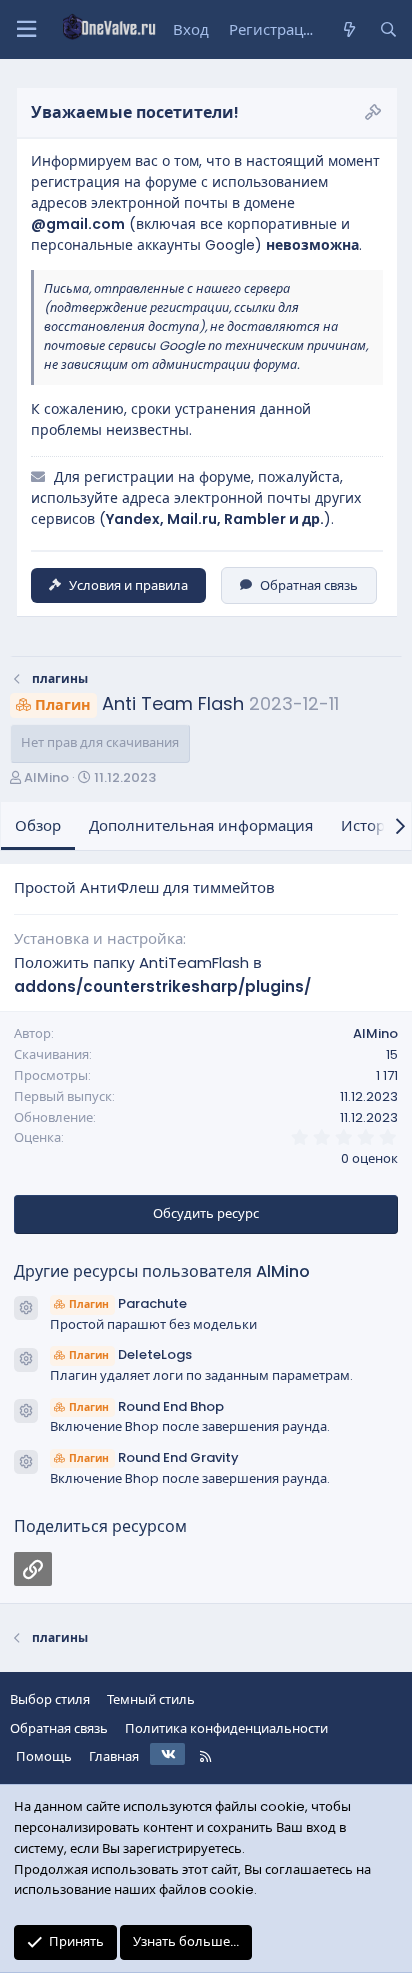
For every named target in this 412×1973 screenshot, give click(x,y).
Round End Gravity (154, 1457)
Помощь (44, 1756)
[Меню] (26, 29)
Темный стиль (151, 1699)
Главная (114, 1756)
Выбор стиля (50, 1699)
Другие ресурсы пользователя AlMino (162, 1271)
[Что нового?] (348, 30)
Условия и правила (128, 585)
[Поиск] (388, 30)
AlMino (46, 777)
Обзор (38, 825)
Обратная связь (309, 585)
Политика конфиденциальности (226, 1728)
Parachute (128, 1303)
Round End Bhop (146, 1406)
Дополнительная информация (201, 825)
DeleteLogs (130, 1354)
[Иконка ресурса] (26, 1308)
